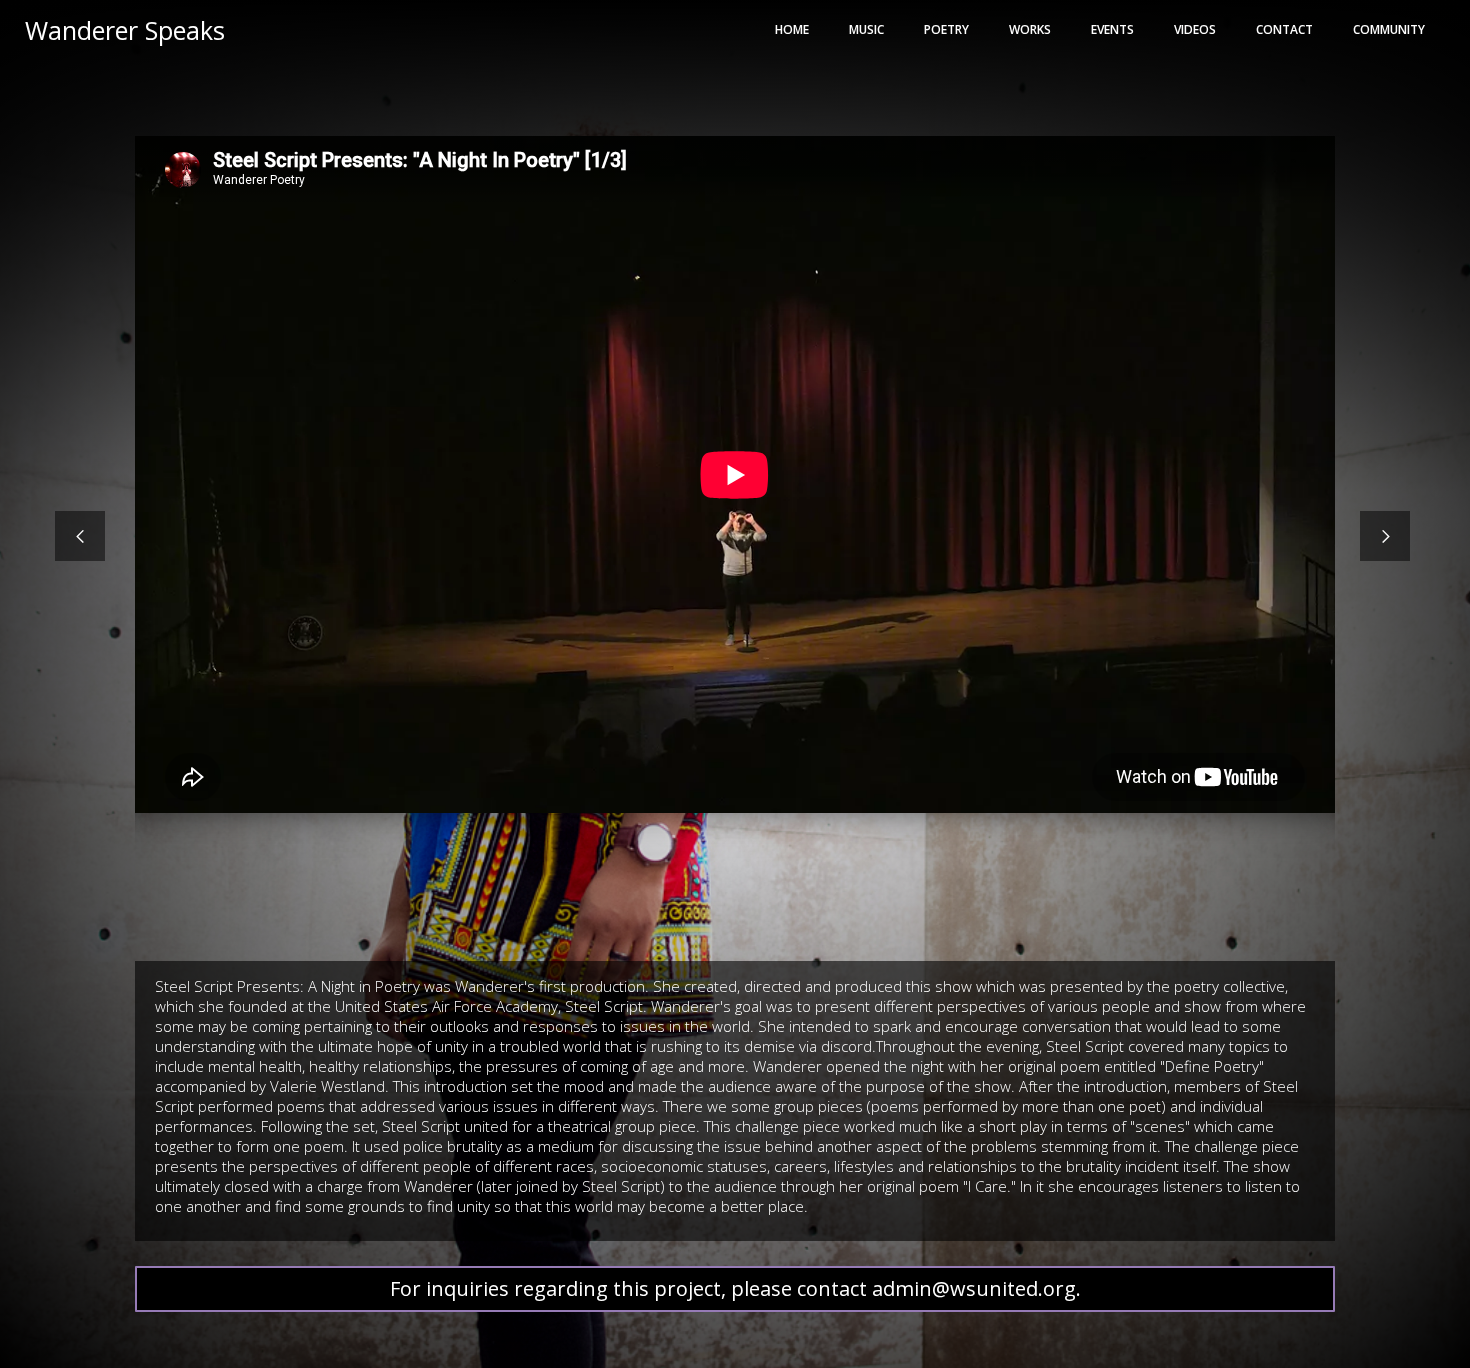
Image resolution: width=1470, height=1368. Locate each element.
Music (866, 29)
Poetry (946, 29)
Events (1112, 29)
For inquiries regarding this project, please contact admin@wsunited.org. (735, 1288)
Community (1389, 29)
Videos (1195, 29)
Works (1030, 29)
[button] (80, 536)
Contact (1284, 29)
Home (792, 29)
